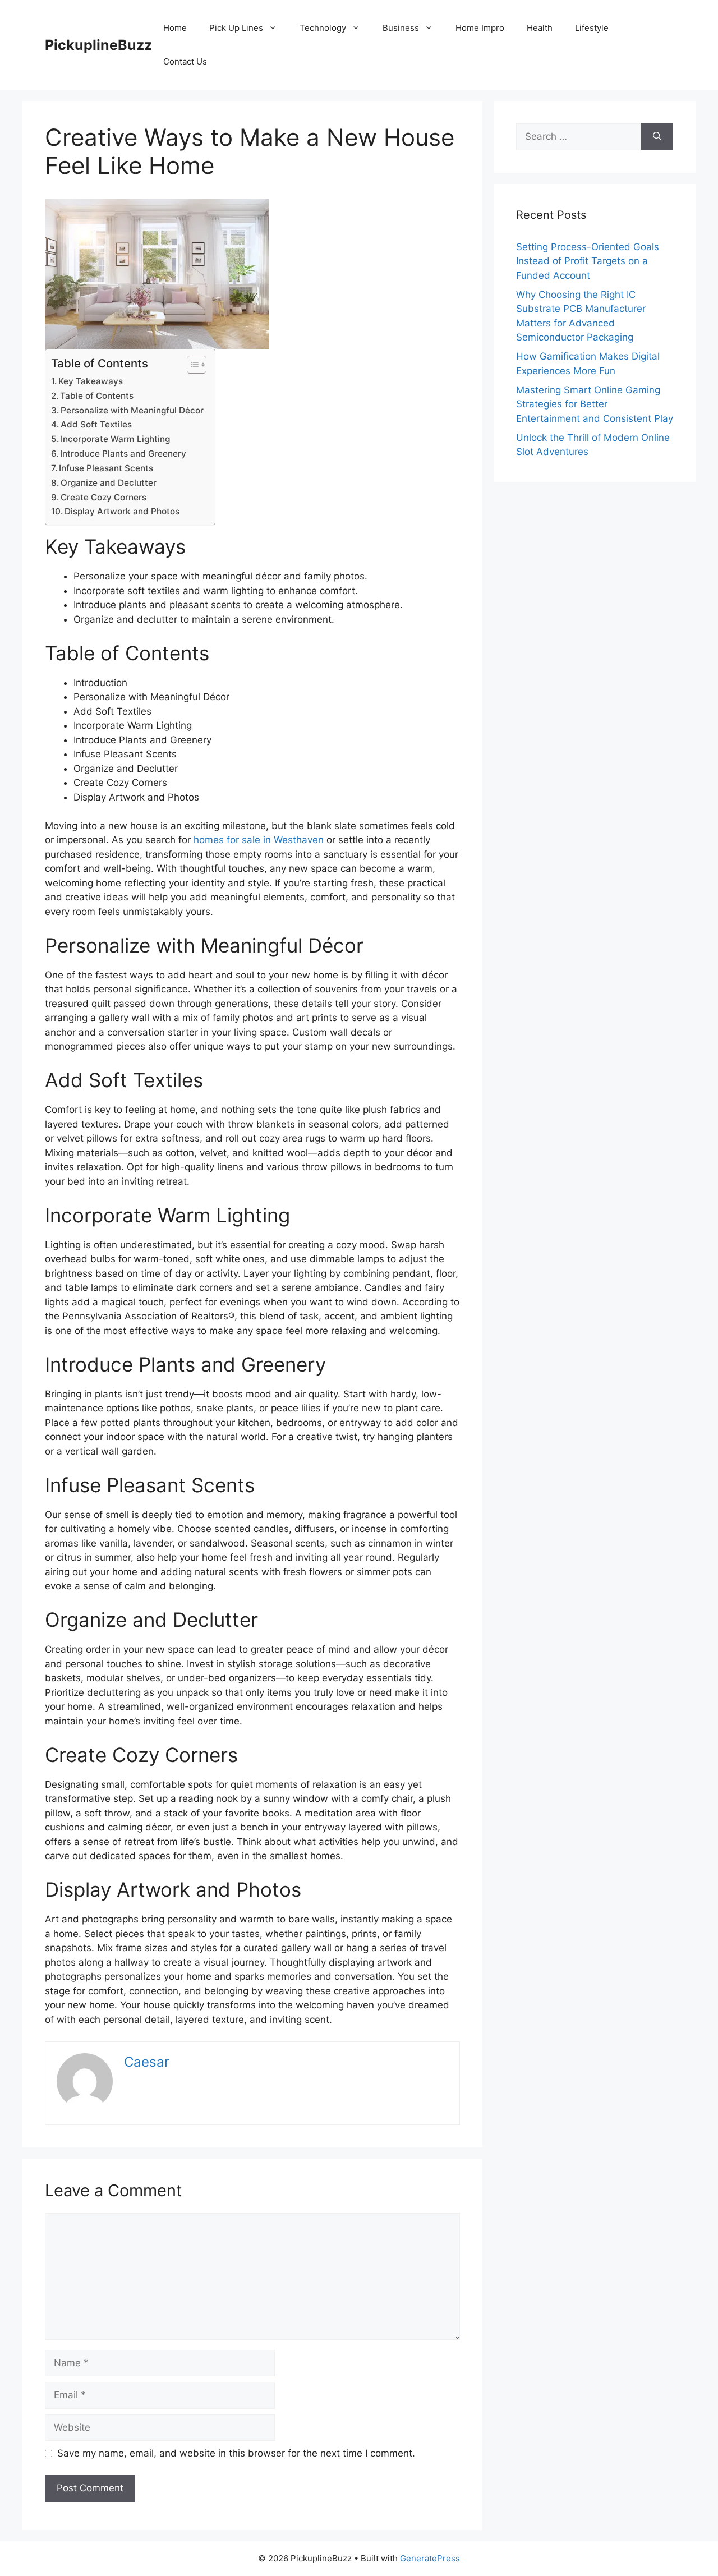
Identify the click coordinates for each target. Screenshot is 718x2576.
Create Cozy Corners (103, 497)
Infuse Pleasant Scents (106, 468)
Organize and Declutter (109, 483)
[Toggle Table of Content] (191, 365)
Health (540, 28)
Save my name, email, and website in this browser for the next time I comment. (236, 2453)
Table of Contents (97, 396)
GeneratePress (430, 2558)
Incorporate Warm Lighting (115, 439)
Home (175, 28)
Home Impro (480, 28)
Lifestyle (592, 28)
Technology (323, 28)
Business (401, 28)
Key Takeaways (91, 381)
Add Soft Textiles (96, 424)
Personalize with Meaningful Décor (132, 410)
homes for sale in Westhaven (259, 840)
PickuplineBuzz (98, 45)
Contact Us (185, 61)
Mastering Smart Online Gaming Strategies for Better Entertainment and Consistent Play (595, 404)
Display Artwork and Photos (122, 511)
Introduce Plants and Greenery (123, 454)
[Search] (657, 137)
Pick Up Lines (236, 28)
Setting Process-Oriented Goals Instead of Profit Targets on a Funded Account (588, 261)
